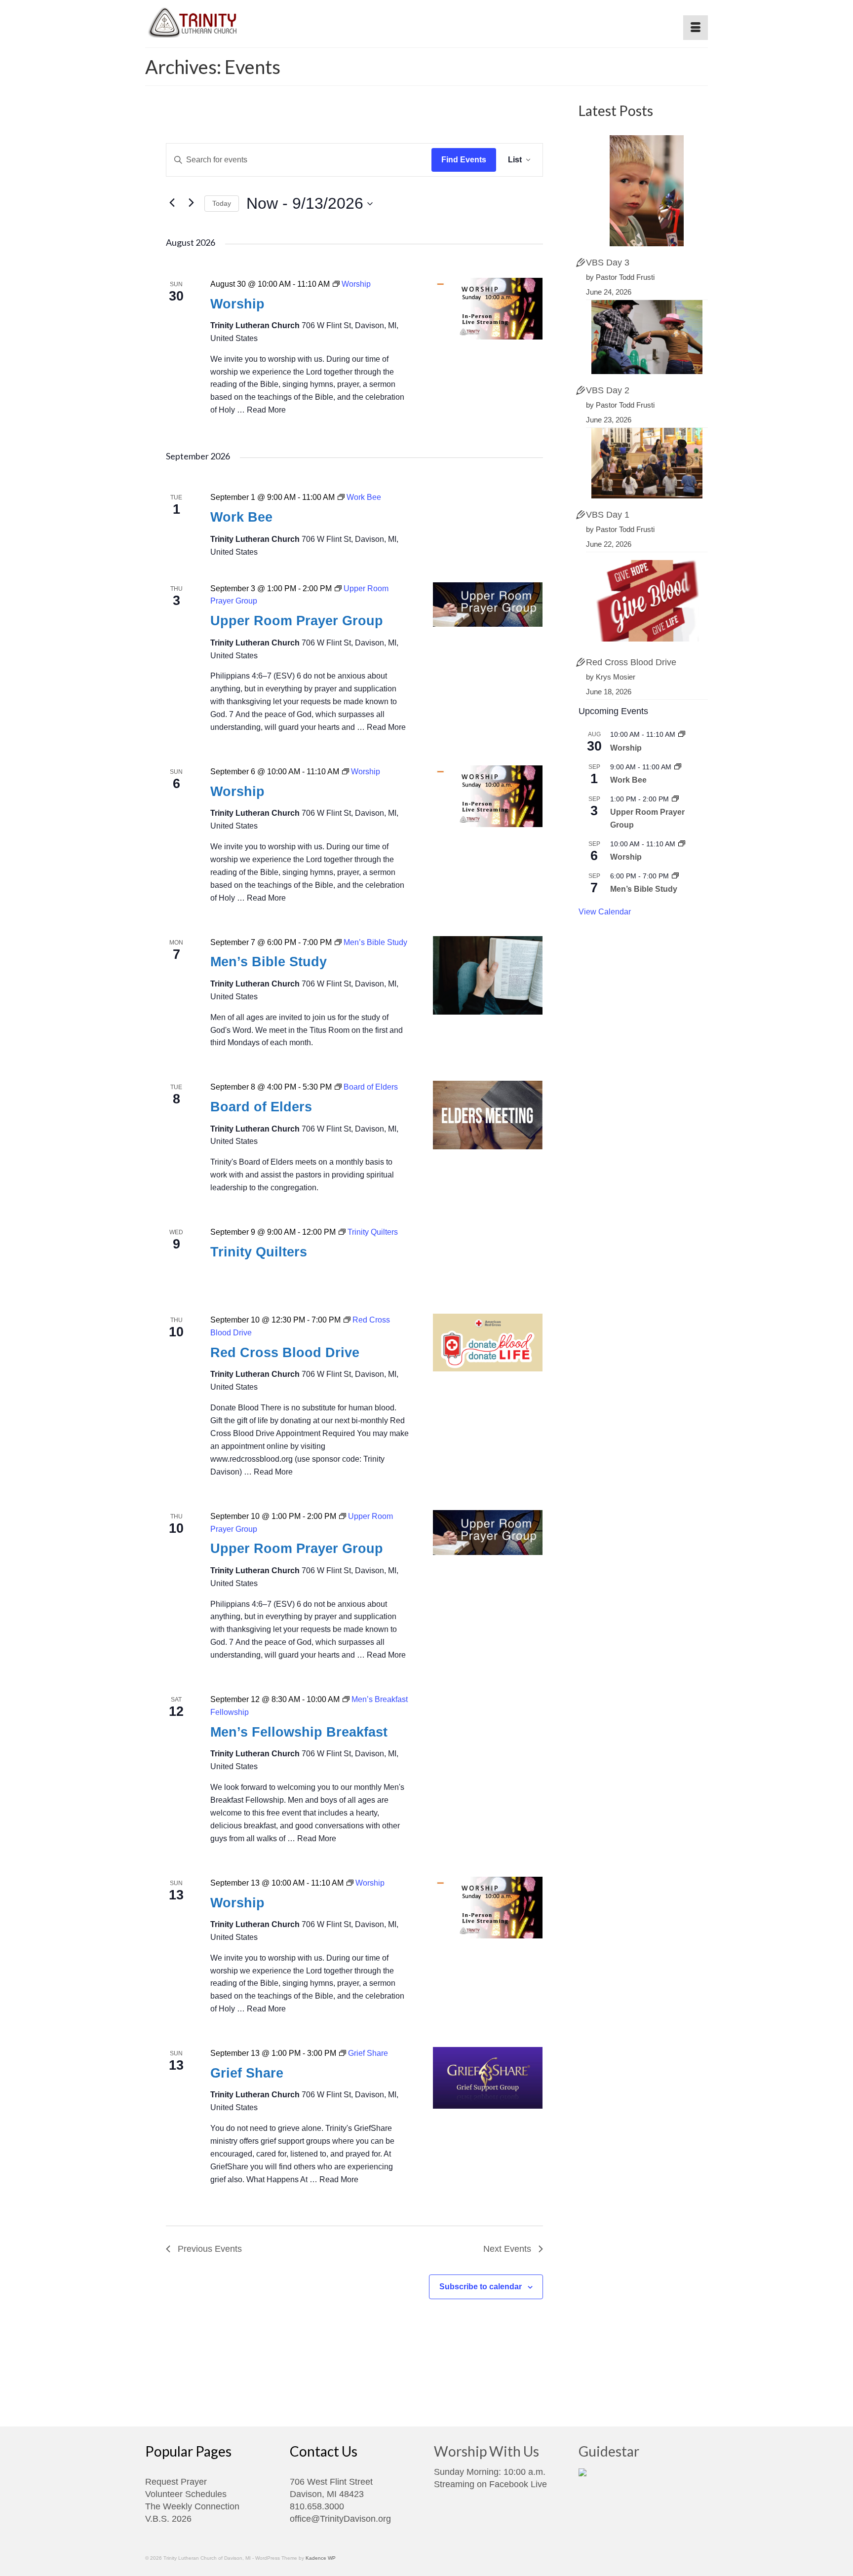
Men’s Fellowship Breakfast (299, 1732)
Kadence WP (321, 2558)
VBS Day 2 (608, 390)
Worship (237, 304)
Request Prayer (176, 2482)
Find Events (464, 160)
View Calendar (605, 912)
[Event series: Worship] (682, 734)
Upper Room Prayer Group (297, 621)
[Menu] (696, 28)
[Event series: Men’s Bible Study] (675, 876)
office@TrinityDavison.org (340, 2519)
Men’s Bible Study (269, 962)
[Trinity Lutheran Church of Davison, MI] (234, 20)
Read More (266, 410)
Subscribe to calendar (481, 2287)
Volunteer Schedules (186, 2494)
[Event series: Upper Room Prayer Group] (675, 799)
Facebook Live (518, 2484)
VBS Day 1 (608, 515)
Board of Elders (261, 1107)
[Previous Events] (172, 202)
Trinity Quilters (259, 1252)
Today (222, 203)
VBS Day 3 (608, 263)
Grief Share (247, 2073)
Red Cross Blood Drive (285, 1353)
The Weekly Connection (192, 2506)
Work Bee (241, 517)
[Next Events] (191, 202)
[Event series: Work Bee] (678, 767)
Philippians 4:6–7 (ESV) (252, 676)
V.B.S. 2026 (168, 2519)
